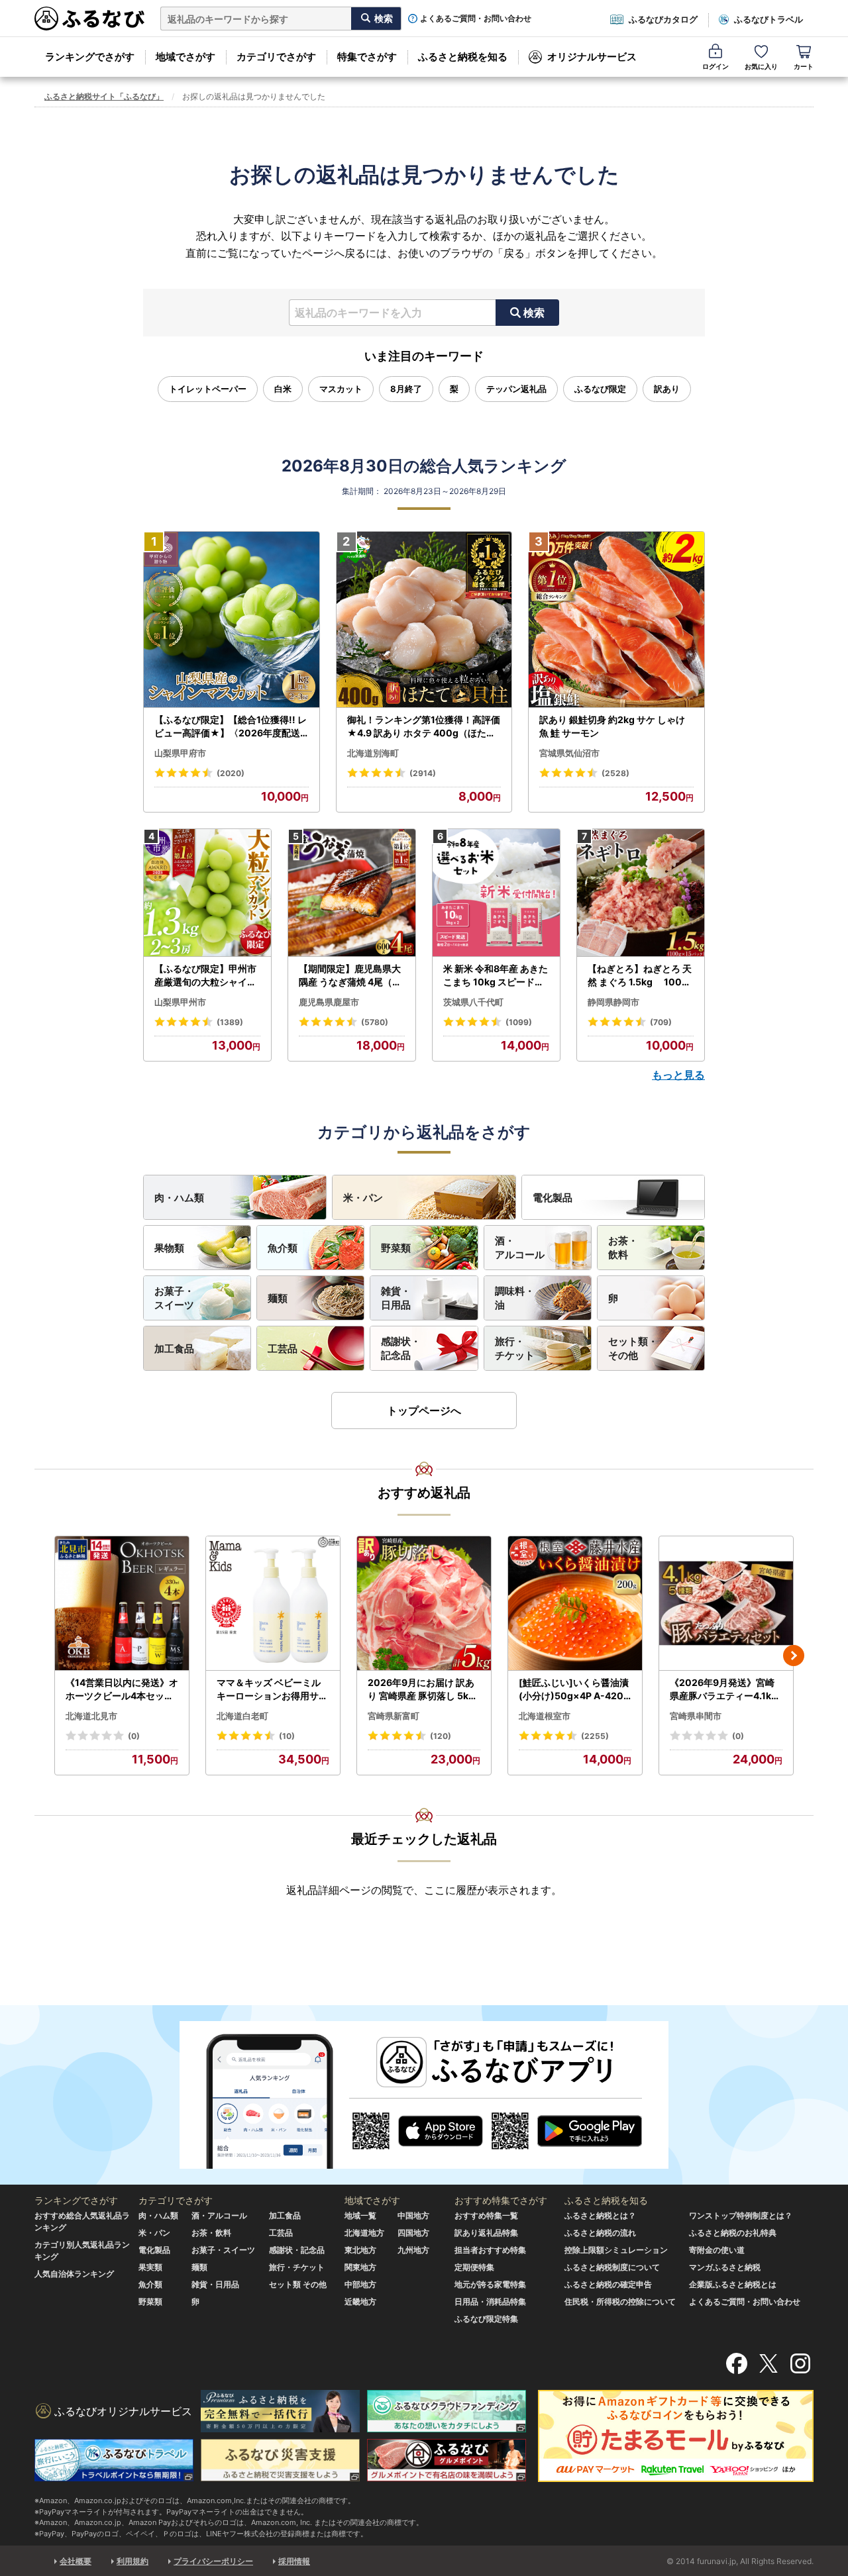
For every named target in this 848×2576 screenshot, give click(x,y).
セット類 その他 (298, 2284)
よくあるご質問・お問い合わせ (476, 19)
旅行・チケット (515, 1348)
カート (804, 66)
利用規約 (132, 2561)
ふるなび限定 (600, 389)
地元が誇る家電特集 (490, 2284)
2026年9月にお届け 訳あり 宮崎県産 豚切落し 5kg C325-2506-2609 (421, 1689)
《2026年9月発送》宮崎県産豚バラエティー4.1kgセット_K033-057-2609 (724, 1689)
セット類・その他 (633, 1348)
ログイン (715, 66)
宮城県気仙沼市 (569, 753)
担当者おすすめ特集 (490, 2250)
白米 (283, 389)
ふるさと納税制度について (612, 2267)
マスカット (341, 389)
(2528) (615, 773)
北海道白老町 (242, 1716)
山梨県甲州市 (180, 1002)
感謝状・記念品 (401, 1348)
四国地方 (413, 2233)
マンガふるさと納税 (725, 2267)
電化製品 (553, 1198)
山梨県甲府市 (180, 753)
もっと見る (678, 1075)
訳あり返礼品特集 (486, 2233)
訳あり (667, 389)
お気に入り (761, 66)
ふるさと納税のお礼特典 (733, 2233)
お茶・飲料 (623, 1248)
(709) (661, 1022)
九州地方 (413, 2250)
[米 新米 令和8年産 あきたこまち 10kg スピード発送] (496, 893)
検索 (534, 313)
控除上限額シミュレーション (616, 2250)
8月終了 (406, 389)
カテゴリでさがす (276, 57)
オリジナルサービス (592, 57)
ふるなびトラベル (768, 19)
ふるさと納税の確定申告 (608, 2284)
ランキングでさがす (90, 57)
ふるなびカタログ (663, 19)
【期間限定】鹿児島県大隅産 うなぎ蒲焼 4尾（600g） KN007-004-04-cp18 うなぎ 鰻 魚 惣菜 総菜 (352, 975)
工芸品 (283, 1349)
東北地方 (360, 2250)
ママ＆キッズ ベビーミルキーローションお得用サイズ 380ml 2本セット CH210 (273, 1689)
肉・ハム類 (179, 1198)
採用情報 (294, 2561)
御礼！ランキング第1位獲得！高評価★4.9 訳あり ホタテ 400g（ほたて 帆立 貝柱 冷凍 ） (424, 726)
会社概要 (76, 2561)
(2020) (231, 773)
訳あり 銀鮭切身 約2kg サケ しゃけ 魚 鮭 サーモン (612, 726)
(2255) (595, 1736)
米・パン (363, 1198)
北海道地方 (364, 2233)
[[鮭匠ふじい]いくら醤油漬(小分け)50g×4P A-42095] (575, 1604)
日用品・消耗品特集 (490, 2302)
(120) (441, 1736)
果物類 (169, 1248)
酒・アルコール (520, 1248)
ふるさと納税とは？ (600, 2215)
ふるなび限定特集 (486, 2319)
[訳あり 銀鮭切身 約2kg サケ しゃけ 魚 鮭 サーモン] (616, 620)
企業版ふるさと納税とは (733, 2284)
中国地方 (413, 2215)
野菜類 (396, 1248)
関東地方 (360, 2267)
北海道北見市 (91, 1716)
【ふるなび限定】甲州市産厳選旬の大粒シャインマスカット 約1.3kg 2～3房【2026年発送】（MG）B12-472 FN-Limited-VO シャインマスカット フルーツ (207, 975)
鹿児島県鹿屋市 (329, 1002)
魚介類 (283, 1248)
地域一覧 (360, 2215)
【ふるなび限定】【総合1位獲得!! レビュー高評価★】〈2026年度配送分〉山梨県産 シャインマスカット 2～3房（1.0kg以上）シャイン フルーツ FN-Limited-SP (231, 726)
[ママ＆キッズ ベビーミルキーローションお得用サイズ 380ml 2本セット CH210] (273, 1604)
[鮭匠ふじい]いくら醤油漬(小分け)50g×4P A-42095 (574, 1689)
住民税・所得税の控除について (620, 2302)
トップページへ (424, 1411)
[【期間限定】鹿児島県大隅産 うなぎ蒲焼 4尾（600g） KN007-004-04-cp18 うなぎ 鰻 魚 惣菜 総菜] (352, 893)
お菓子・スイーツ (174, 1298)
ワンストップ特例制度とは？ (741, 2215)
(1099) (519, 1022)
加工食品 (174, 1349)
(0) (134, 1736)
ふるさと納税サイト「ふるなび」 (104, 96)
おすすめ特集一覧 (486, 2215)
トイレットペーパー (208, 389)
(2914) (423, 773)
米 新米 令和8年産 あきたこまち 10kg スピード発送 (496, 975)
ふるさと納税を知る (463, 57)
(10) (287, 1736)
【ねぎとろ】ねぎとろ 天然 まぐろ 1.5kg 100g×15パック (640, 975)
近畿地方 (360, 2302)
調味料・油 (515, 1298)
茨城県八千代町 (473, 1002)
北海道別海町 (373, 753)
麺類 (278, 1298)
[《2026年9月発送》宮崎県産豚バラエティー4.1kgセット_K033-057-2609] (726, 1604)
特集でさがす (367, 57)
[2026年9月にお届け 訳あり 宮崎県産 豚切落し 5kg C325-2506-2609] (424, 1604)
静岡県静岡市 (613, 1002)
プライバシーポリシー (213, 2561)
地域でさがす (185, 57)
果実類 (150, 2267)
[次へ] (794, 1656)
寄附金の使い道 (717, 2250)
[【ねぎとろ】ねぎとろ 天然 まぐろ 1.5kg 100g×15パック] (641, 893)
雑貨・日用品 (396, 1298)
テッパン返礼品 (516, 389)
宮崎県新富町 (394, 1716)
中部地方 (360, 2284)
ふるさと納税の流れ (600, 2233)
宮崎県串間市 (696, 1716)
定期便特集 (474, 2267)
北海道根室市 (545, 1716)
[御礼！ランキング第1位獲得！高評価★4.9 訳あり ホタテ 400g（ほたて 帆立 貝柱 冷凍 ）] (424, 620)
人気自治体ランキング (74, 2274)
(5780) (375, 1022)
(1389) (230, 1022)
